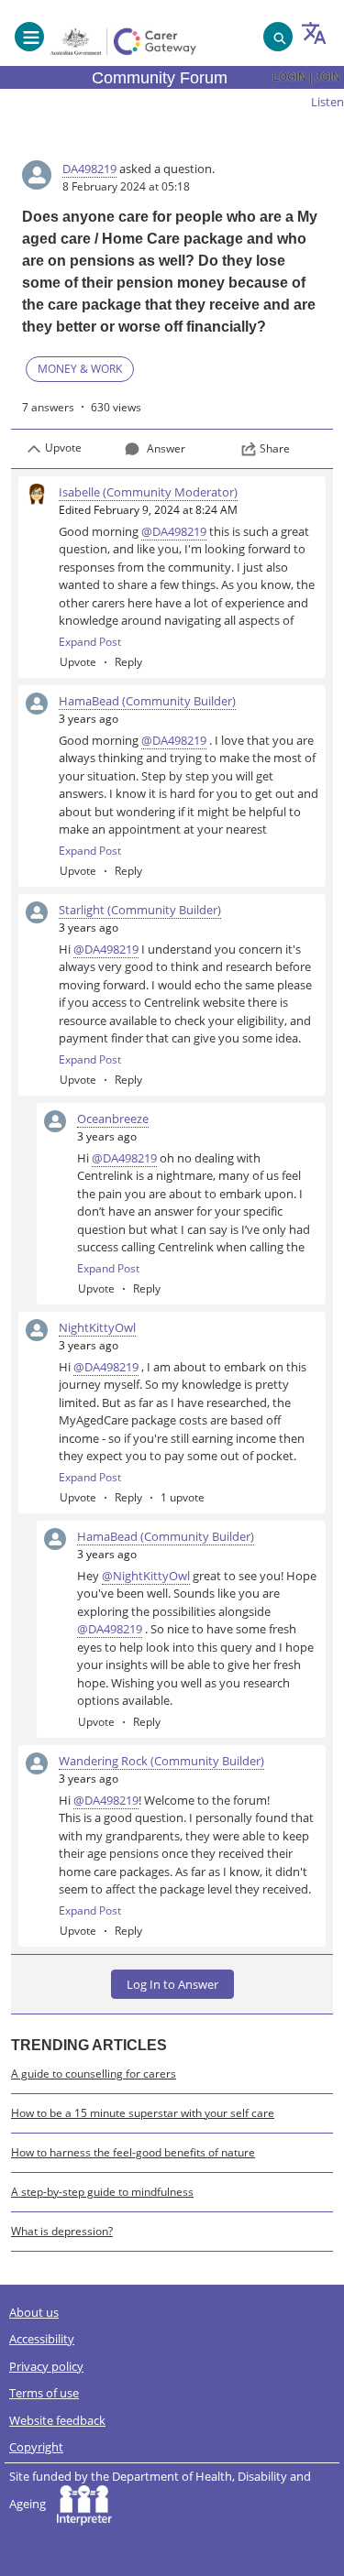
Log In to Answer (172, 1984)
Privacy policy (46, 2366)
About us (34, 2312)
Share (275, 448)
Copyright (36, 2447)
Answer (166, 448)
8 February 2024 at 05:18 (126, 186)
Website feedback (57, 2420)
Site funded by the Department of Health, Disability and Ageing (160, 2490)
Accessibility (42, 2339)
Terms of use (44, 2393)
